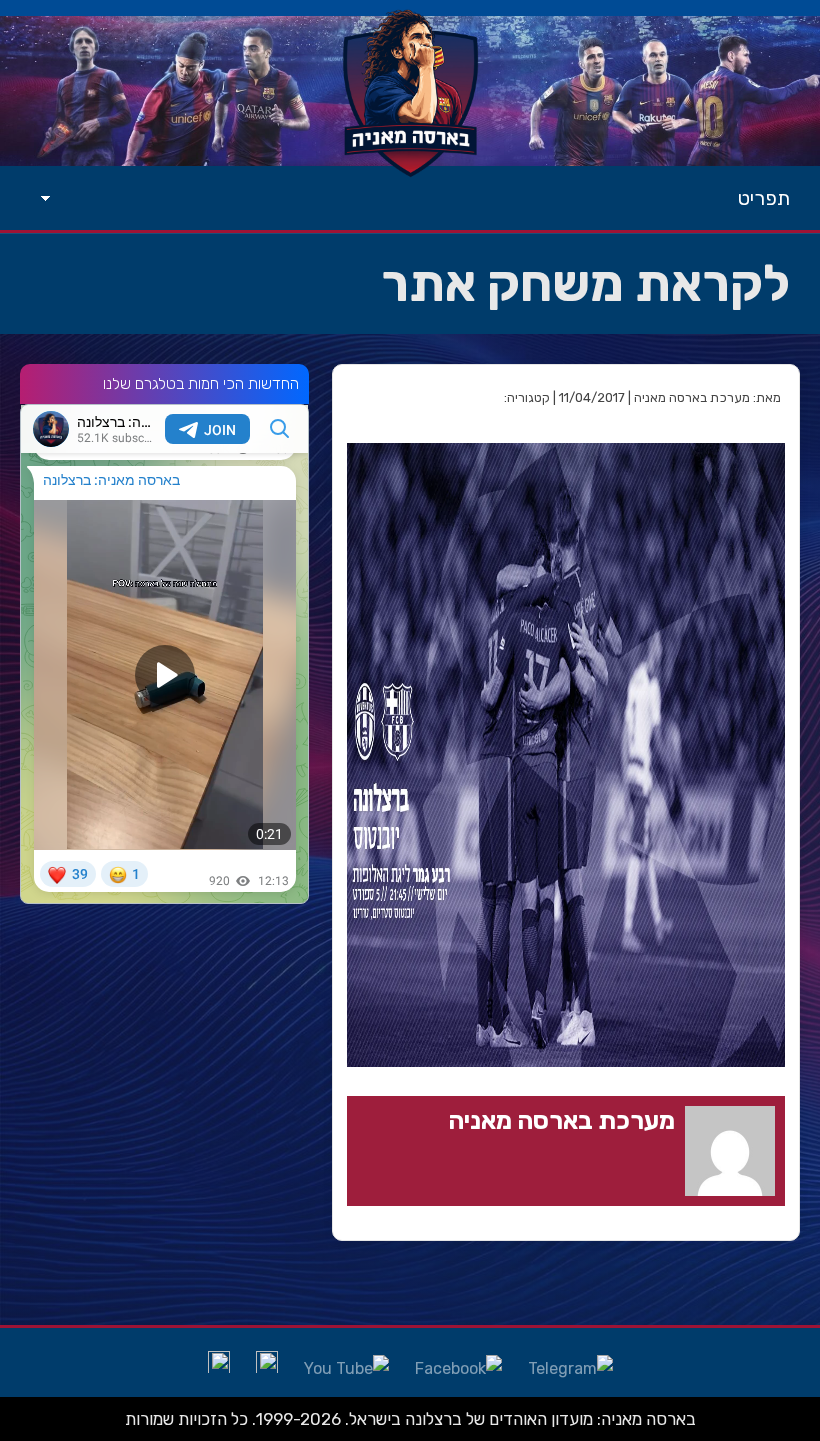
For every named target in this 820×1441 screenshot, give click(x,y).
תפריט (764, 198)
